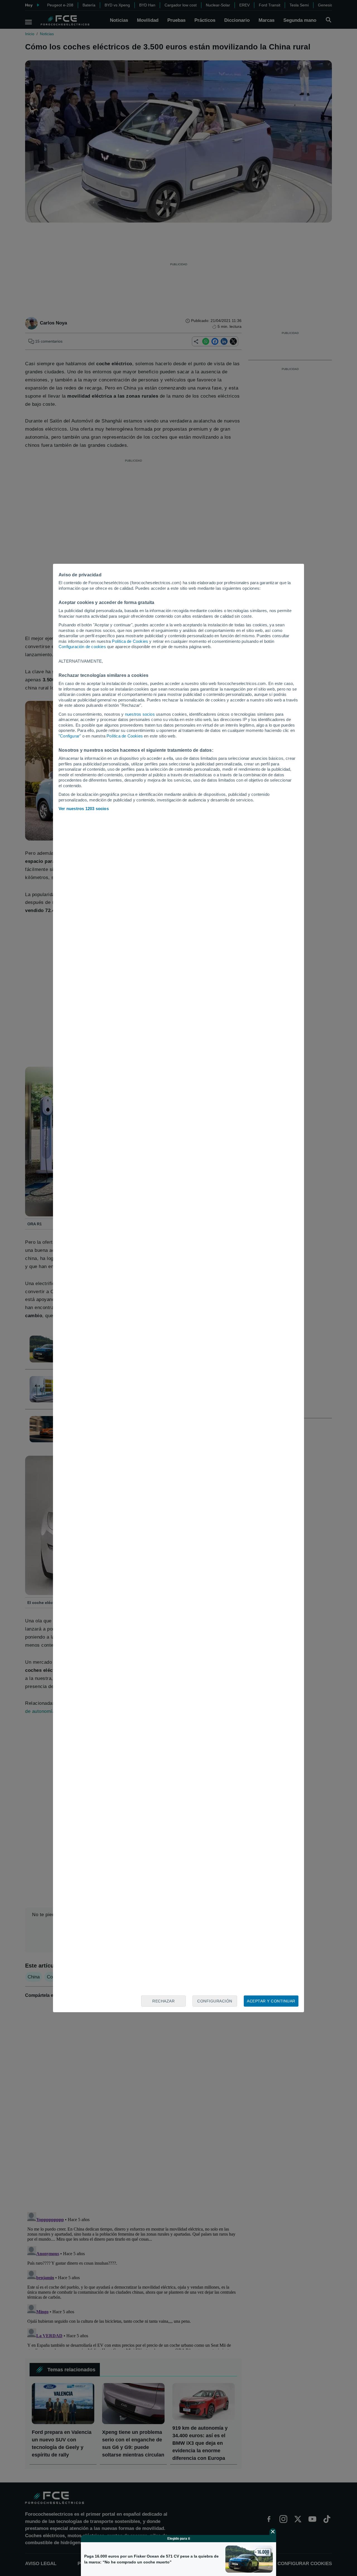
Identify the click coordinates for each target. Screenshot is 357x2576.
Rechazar (163, 2001)
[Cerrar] (273, 2532)
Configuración (215, 2001)
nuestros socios (140, 714)
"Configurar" (70, 736)
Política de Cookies (130, 641)
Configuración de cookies (82, 647)
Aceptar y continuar (271, 2001)
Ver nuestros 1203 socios (84, 809)
